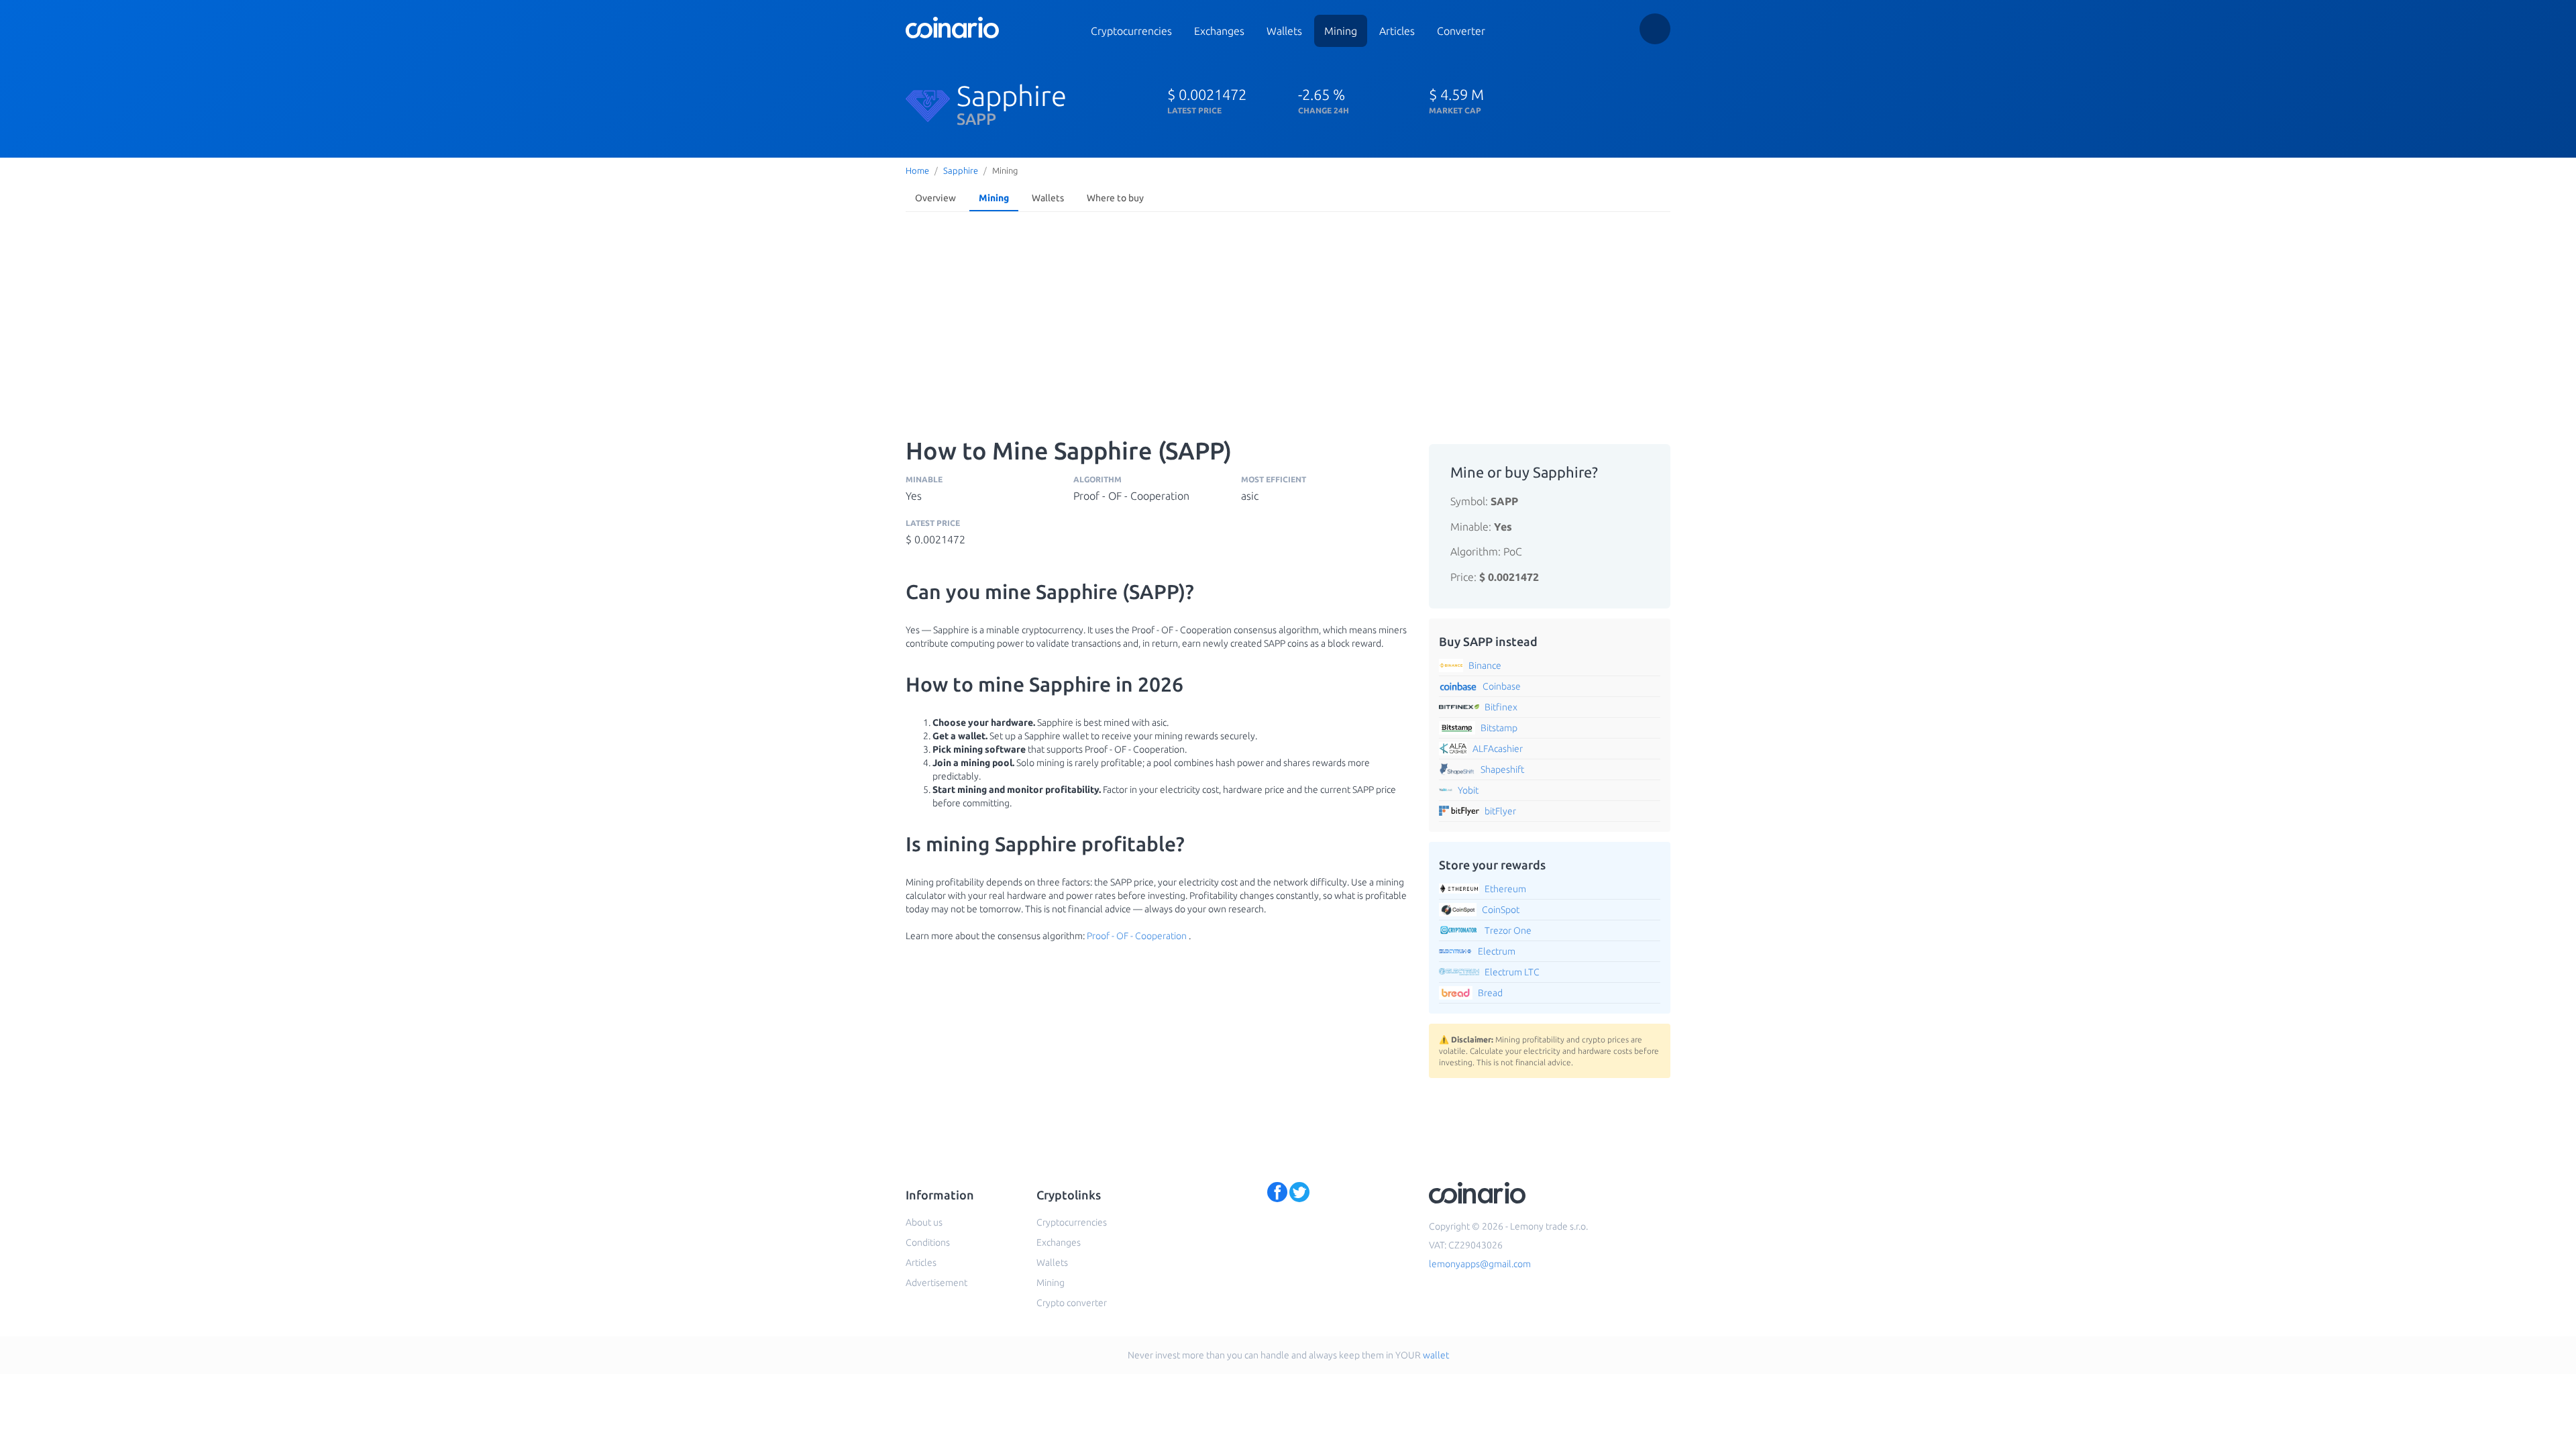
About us (924, 1222)
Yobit (1468, 790)
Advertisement (936, 1283)
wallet (1436, 1355)
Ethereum (1505, 889)
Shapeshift (1502, 769)
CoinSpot (1501, 910)
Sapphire (961, 170)
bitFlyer (1500, 811)
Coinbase (1502, 686)
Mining (1341, 31)
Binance (1485, 665)
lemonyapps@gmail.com (1480, 1264)
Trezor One (1508, 930)
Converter (1461, 31)
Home (917, 170)
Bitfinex (1501, 707)
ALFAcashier (1498, 749)
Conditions (928, 1242)
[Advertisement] (1288, 318)
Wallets (1284, 31)
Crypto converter (1072, 1303)
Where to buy (1115, 198)
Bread (1490, 993)
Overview (935, 198)
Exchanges (1219, 31)
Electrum (1497, 951)
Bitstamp (1499, 728)
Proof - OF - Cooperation (1137, 936)
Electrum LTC (1512, 972)
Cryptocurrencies (1131, 31)
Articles (1397, 31)
